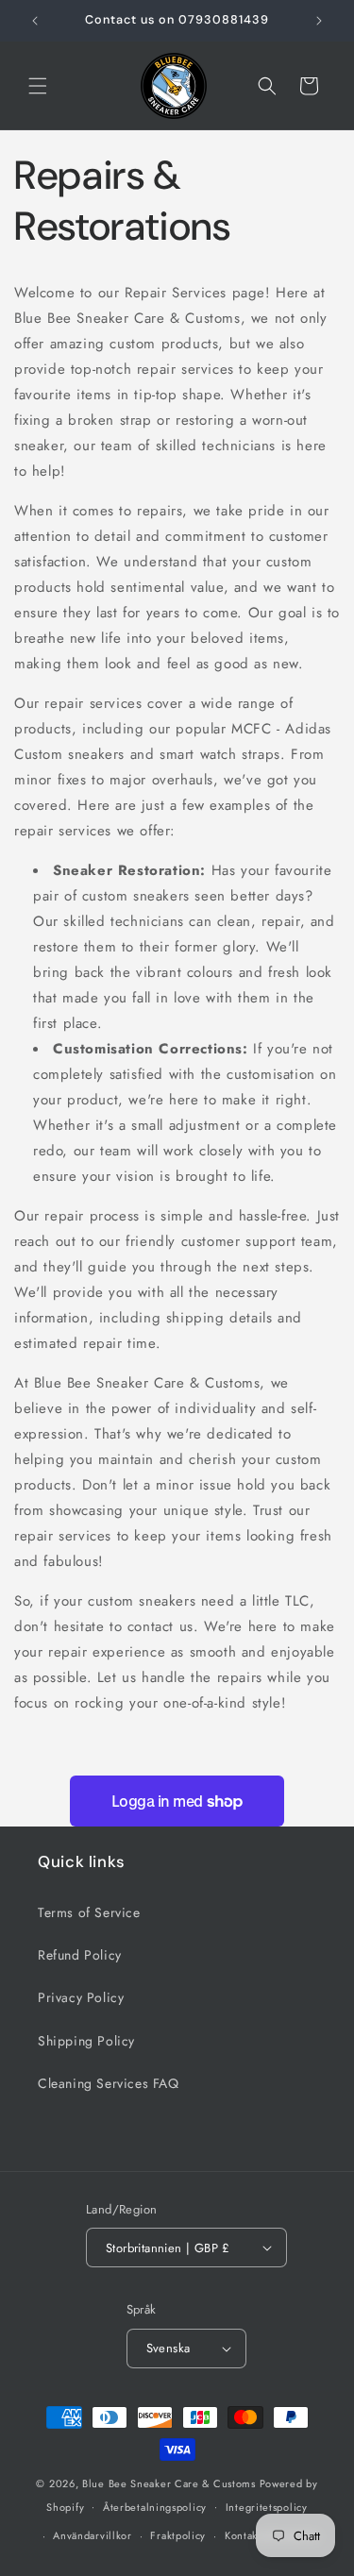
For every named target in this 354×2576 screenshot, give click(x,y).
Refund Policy (80, 1955)
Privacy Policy (81, 1997)
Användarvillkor (93, 2535)
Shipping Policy (86, 2041)
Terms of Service (89, 1912)
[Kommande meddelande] (319, 21)
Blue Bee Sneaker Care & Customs (170, 2483)
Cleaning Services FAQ (109, 2083)
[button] (38, 86)
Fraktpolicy (178, 2535)
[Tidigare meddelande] (35, 21)
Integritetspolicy (267, 2507)
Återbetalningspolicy (155, 2507)
